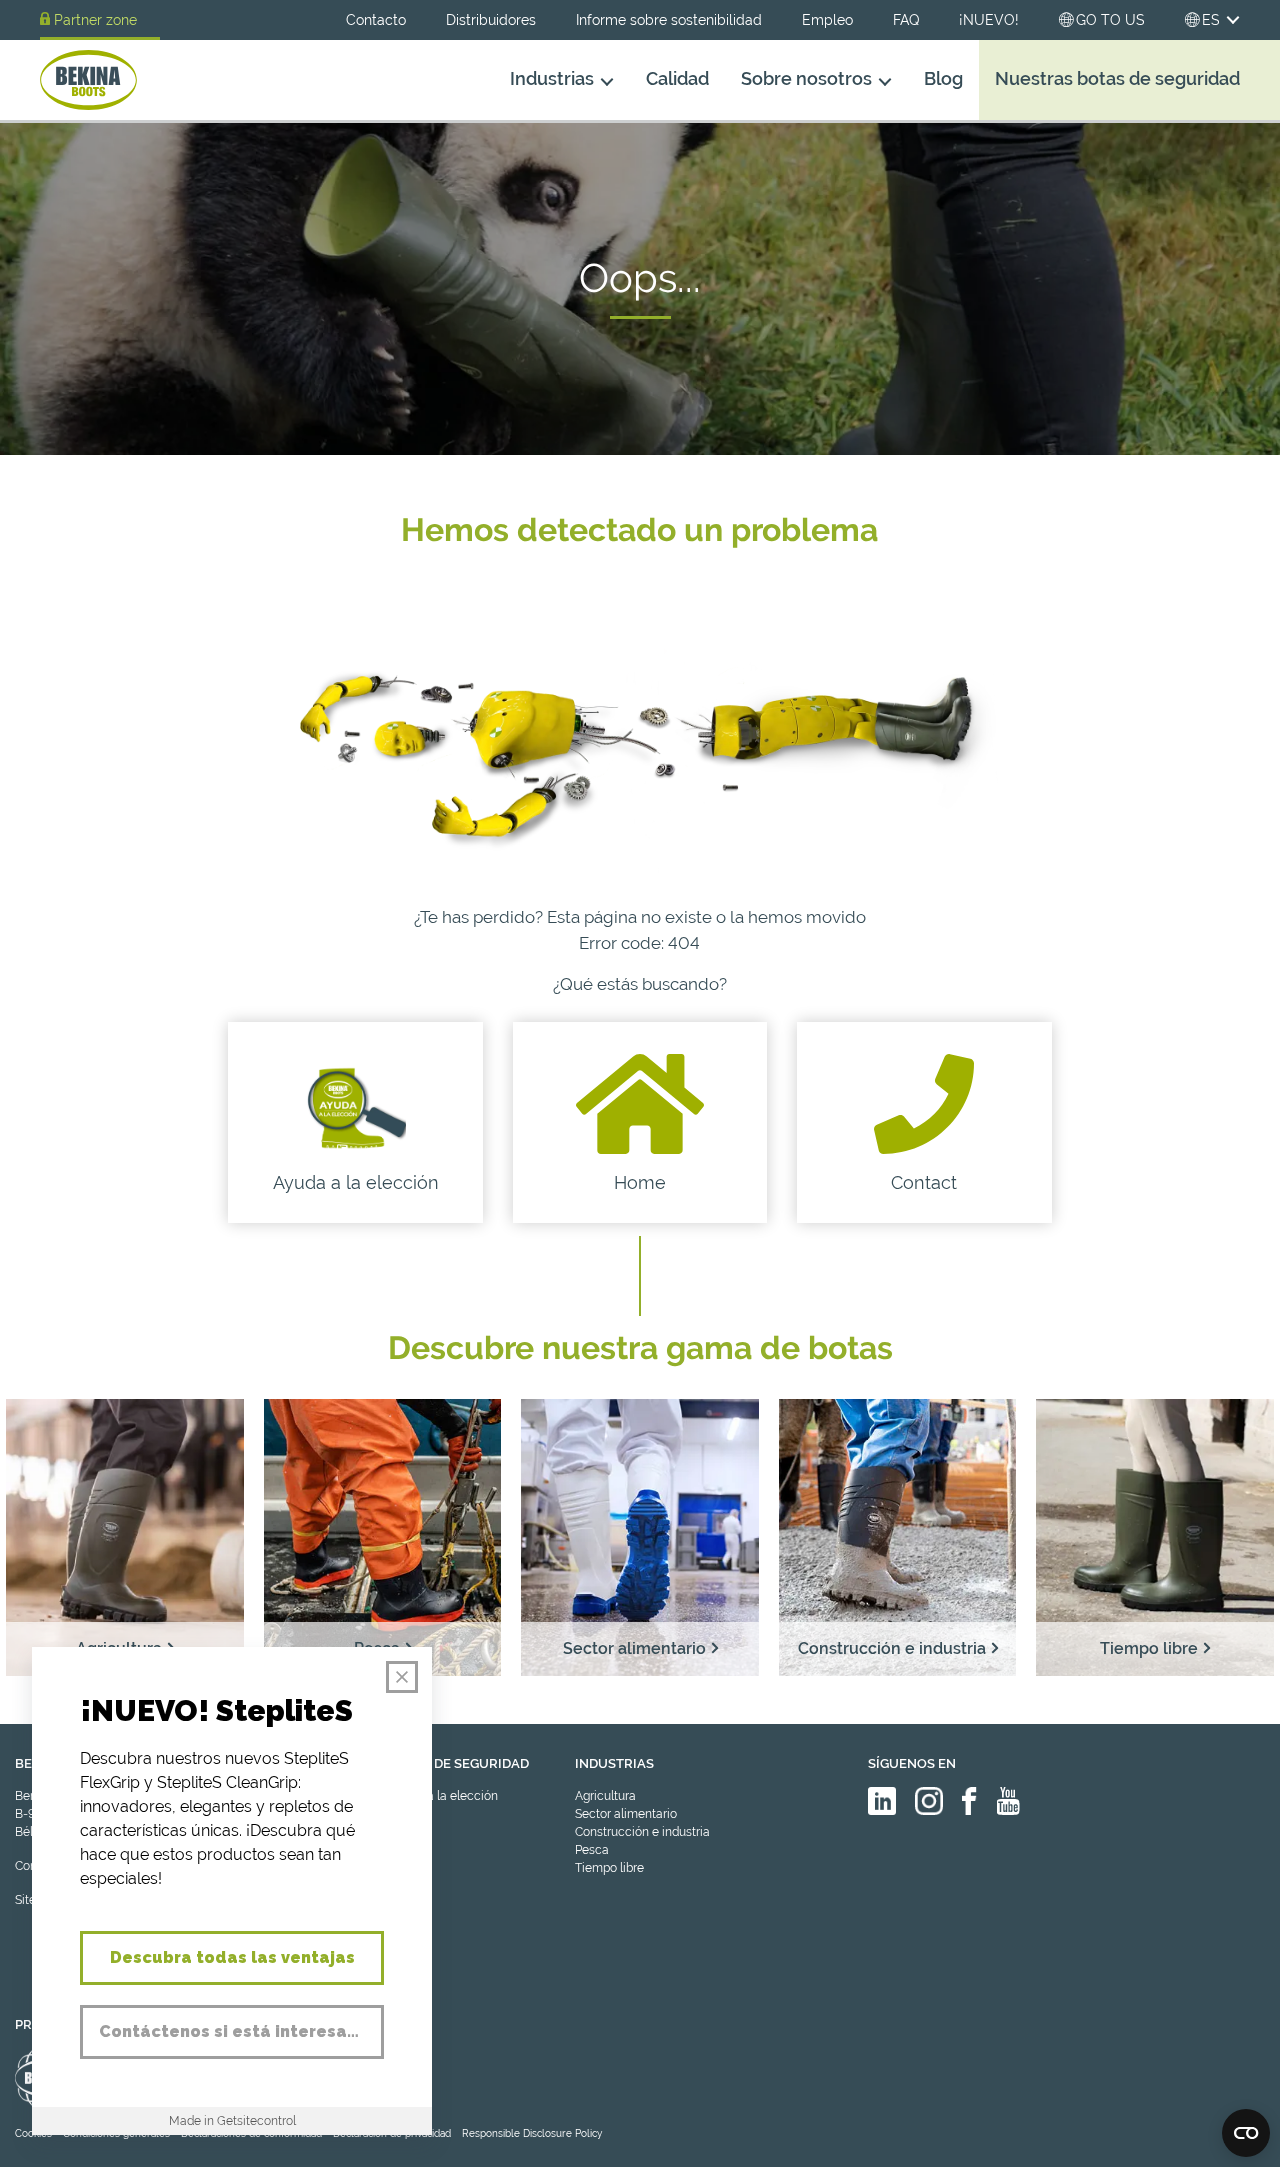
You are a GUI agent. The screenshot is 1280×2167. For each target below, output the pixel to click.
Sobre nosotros (806, 79)
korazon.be (1209, 2149)
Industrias (552, 79)
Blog (943, 79)
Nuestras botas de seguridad (1117, 79)
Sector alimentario (626, 1814)
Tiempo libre (609, 1868)
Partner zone (95, 20)
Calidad (677, 79)
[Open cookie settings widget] (1246, 2133)
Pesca (592, 1850)
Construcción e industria (642, 1832)
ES (1211, 20)
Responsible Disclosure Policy (532, 2133)
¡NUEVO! (989, 20)
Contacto (376, 20)
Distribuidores (491, 20)
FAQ (906, 20)
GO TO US (1110, 20)
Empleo (827, 20)
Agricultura (605, 1796)
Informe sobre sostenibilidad (669, 20)
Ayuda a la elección (443, 1796)
